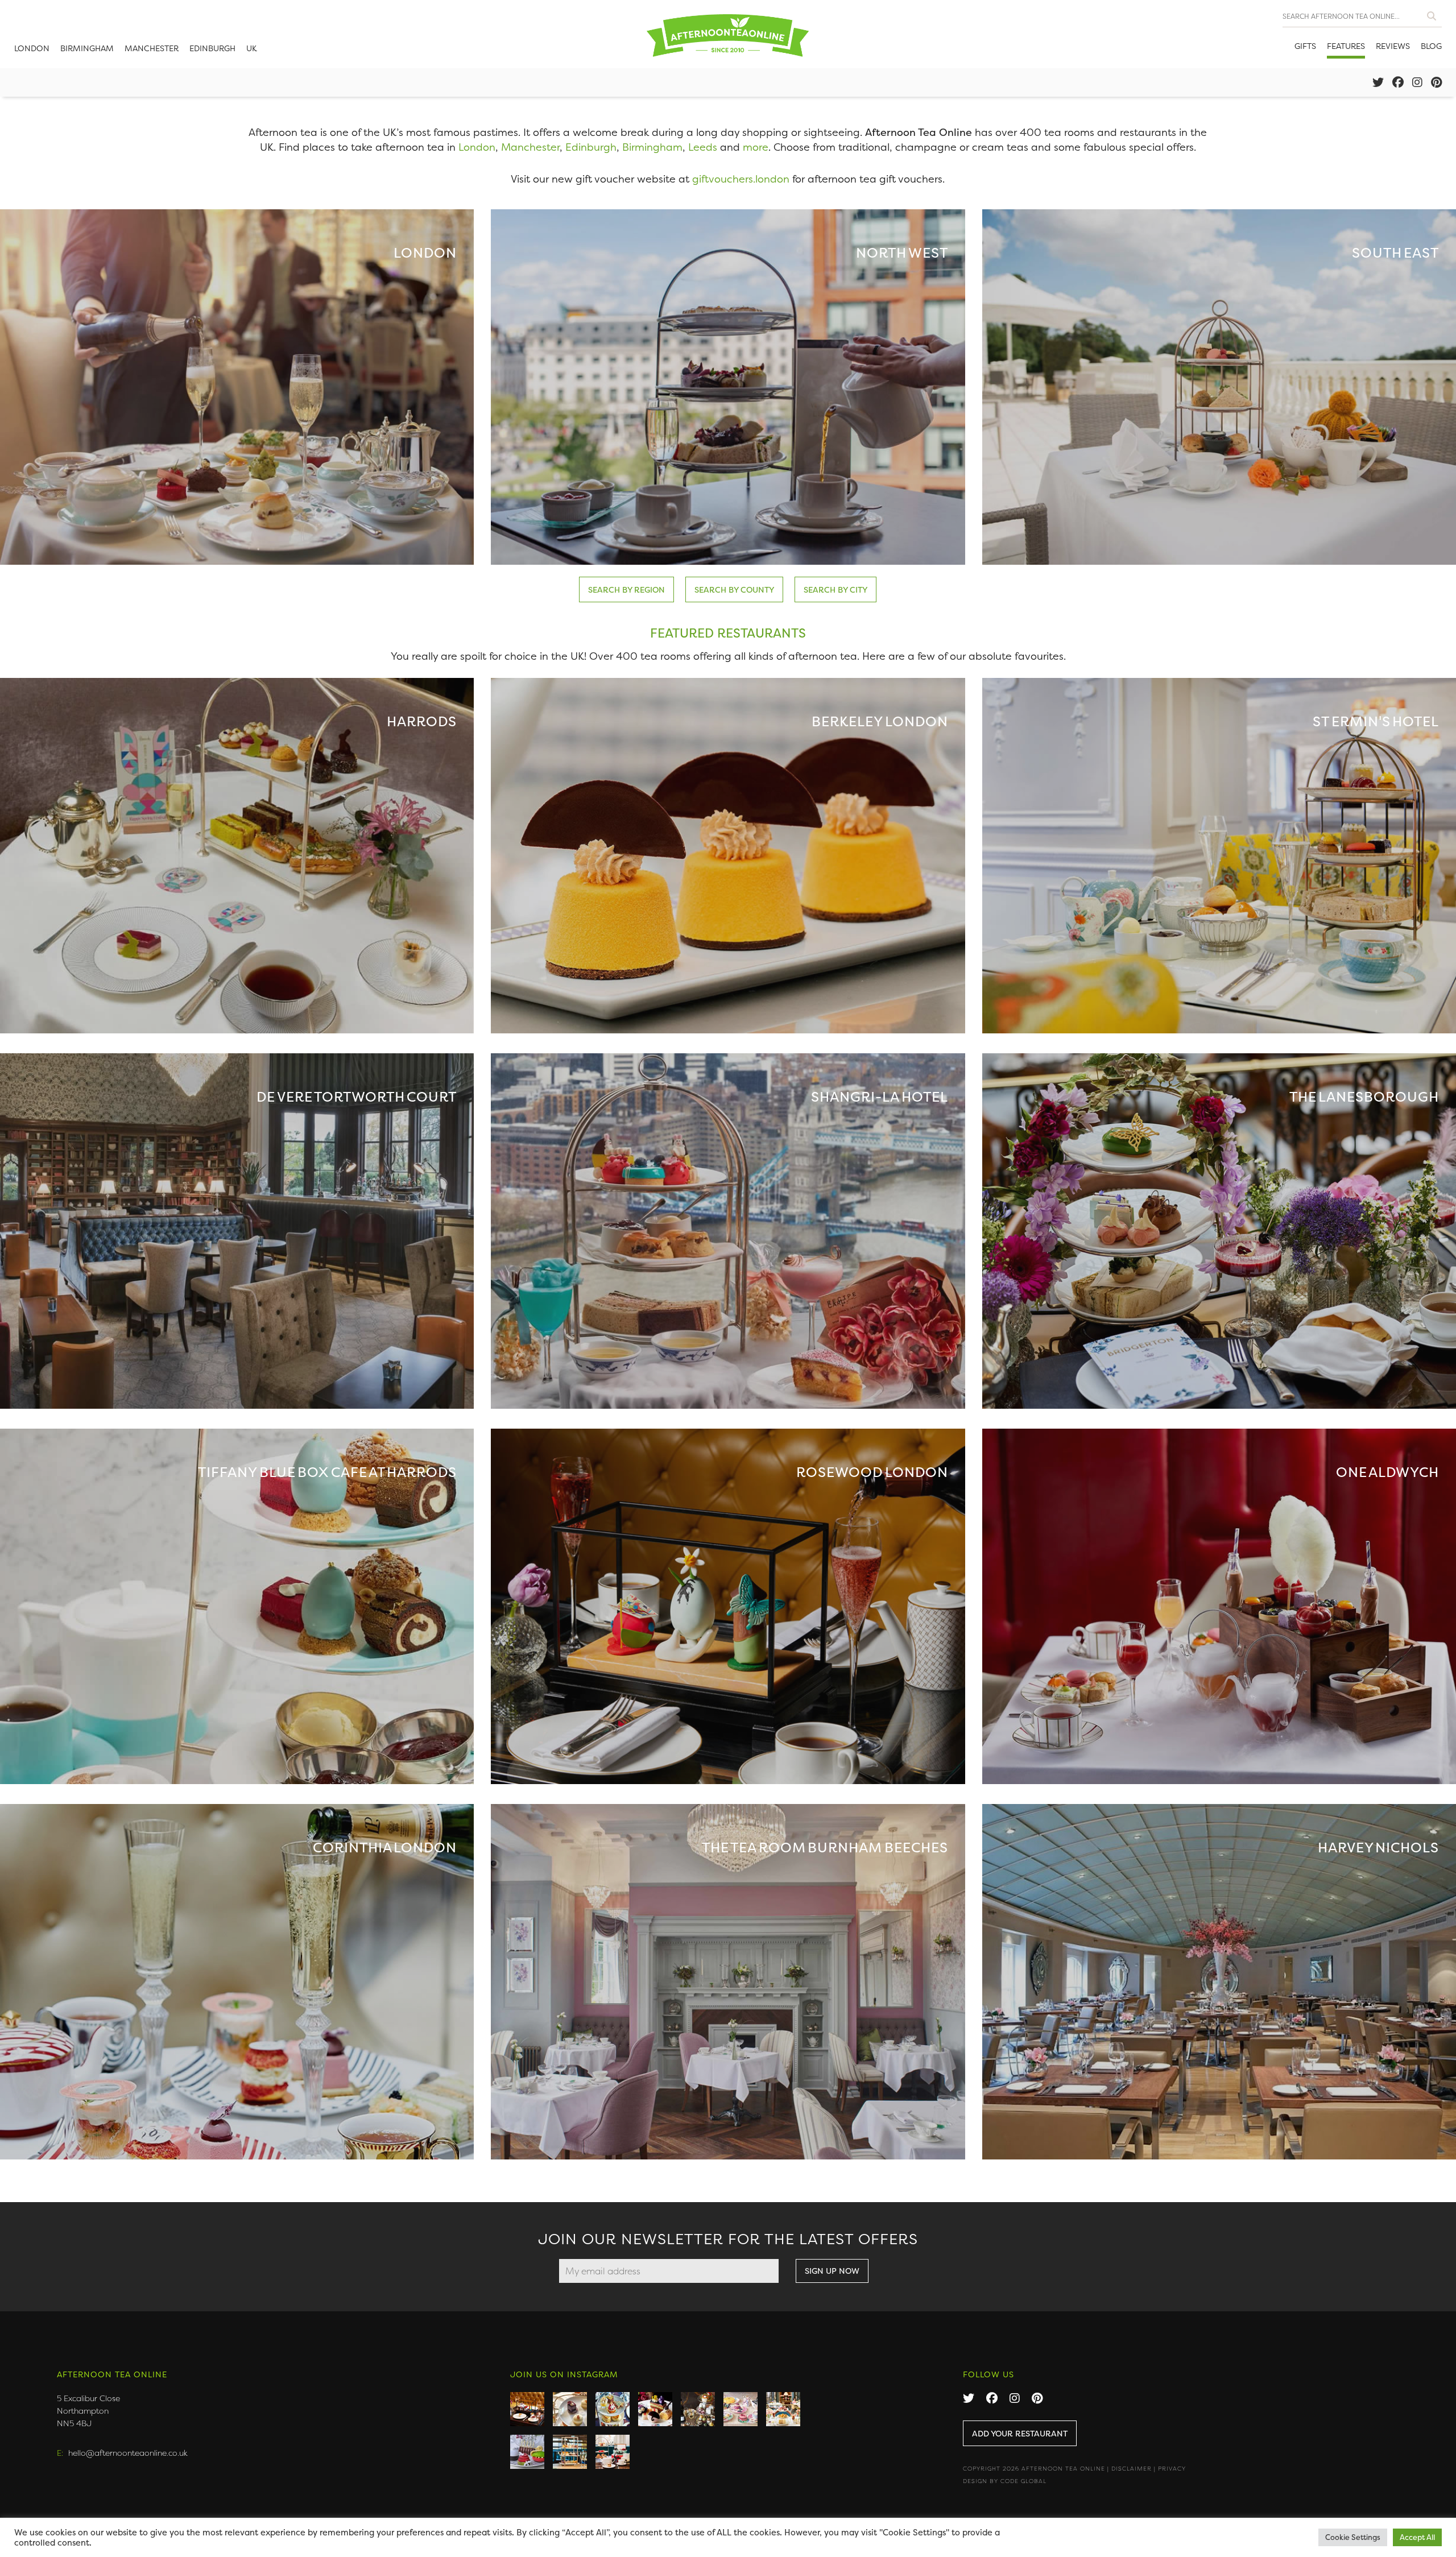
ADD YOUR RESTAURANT (1020, 2433)
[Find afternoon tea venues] (1432, 13)
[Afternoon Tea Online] (728, 34)
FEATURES (1346, 46)
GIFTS (1305, 46)
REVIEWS (1393, 46)
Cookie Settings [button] (1353, 2537)
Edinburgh (591, 147)
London (477, 147)
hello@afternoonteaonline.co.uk (128, 2453)
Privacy (1172, 2469)
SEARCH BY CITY (835, 589)
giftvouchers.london (741, 179)
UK (252, 48)
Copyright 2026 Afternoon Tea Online (1034, 2469)
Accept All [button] (1417, 2537)
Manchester (530, 147)
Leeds (703, 147)
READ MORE (237, 387)
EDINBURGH (212, 48)
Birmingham (652, 147)
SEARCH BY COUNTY (734, 589)
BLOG (1431, 46)
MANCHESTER (152, 48)
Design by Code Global (1005, 2481)
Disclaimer (1132, 2469)
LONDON (32, 48)
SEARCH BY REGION (626, 589)
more (756, 147)
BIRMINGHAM (87, 48)
